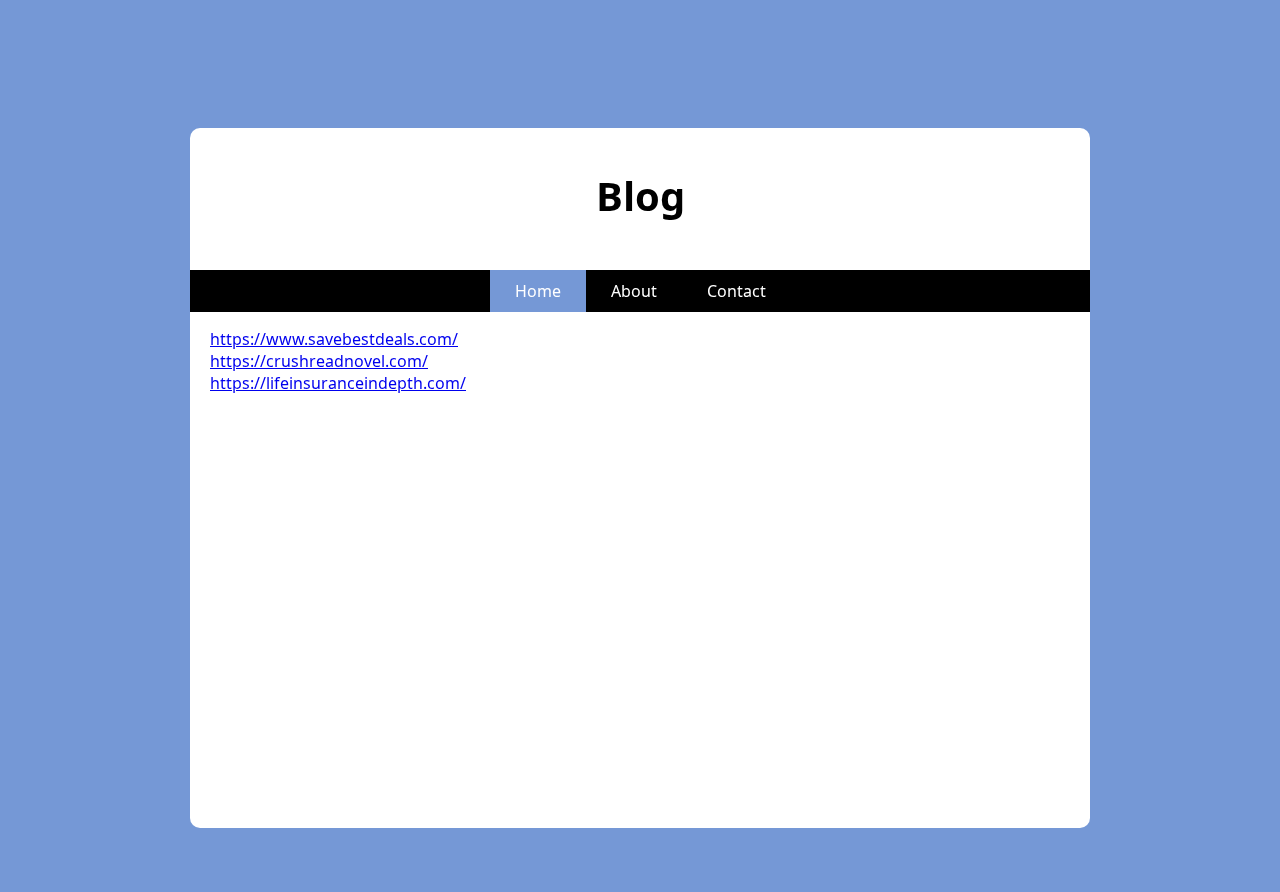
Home (538, 291)
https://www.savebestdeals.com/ (334, 339)
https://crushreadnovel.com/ (319, 361)
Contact (736, 291)
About (634, 291)
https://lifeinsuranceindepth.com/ (338, 383)
